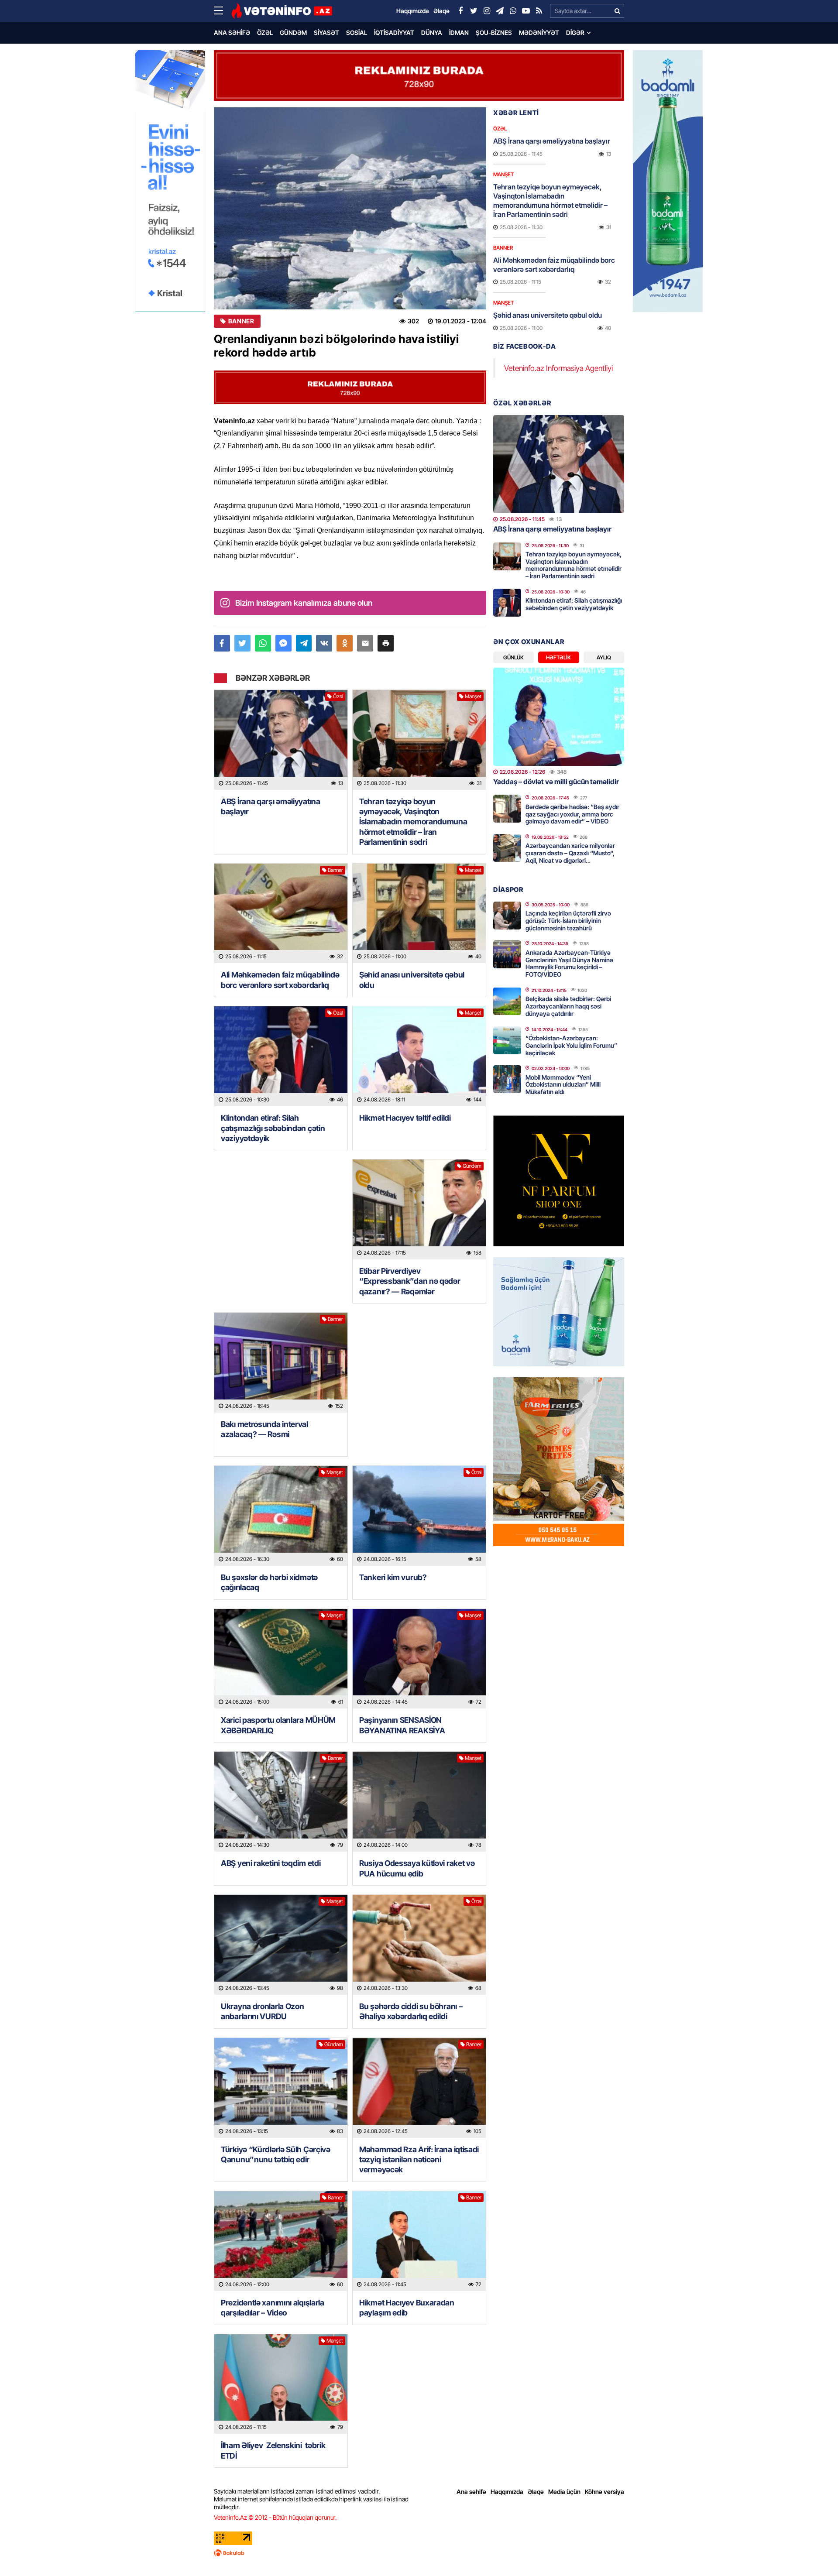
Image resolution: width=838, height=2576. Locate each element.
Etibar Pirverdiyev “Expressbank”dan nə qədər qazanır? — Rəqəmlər (410, 1281)
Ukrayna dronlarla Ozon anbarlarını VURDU (262, 2011)
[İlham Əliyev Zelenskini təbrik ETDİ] (281, 2384)
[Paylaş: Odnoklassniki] (345, 643)
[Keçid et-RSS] (539, 11)
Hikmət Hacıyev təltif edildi (405, 1118)
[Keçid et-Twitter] (474, 11)
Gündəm (293, 33)
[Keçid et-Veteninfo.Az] (282, 11)
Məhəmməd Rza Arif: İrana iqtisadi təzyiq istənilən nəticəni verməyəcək (419, 2160)
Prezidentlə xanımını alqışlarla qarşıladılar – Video (273, 2308)
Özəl (265, 33)
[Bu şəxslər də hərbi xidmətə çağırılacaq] (281, 1516)
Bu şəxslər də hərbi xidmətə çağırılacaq (269, 1582)
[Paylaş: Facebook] (222, 643)
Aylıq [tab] (604, 657)
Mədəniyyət (539, 33)
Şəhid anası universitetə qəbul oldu (412, 980)
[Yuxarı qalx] (814, 2552)
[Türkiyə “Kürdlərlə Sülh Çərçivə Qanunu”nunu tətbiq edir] (281, 2088)
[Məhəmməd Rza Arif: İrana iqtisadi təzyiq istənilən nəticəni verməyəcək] (419, 2088)
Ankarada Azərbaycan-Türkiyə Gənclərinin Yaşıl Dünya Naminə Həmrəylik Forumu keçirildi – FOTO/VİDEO (569, 963)
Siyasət (326, 33)
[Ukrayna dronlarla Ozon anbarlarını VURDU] (281, 1945)
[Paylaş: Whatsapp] (263, 643)
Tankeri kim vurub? (393, 1577)
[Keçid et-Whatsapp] (513, 11)
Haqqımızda (507, 2492)
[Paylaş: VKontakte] (324, 643)
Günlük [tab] (513, 657)
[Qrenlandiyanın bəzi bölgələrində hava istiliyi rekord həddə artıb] (350, 208)
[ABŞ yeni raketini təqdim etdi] (281, 1802)
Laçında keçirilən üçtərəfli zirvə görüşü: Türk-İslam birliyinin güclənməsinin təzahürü (568, 921)
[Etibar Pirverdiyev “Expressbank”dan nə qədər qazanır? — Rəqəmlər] (419, 1209)
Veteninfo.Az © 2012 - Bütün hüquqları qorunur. (275, 2517)
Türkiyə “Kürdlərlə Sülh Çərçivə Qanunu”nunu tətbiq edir (276, 2154)
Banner (241, 321)
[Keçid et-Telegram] (500, 11)
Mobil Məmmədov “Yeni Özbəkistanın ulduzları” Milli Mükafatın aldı (563, 1085)
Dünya (432, 33)
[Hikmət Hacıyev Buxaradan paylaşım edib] (419, 2241)
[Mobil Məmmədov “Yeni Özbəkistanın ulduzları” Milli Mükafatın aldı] (507, 1079)
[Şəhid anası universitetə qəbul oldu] (419, 914)
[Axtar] (617, 11)
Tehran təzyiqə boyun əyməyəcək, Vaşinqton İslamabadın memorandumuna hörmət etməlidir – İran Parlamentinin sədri (413, 822)
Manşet (473, 696)
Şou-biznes (494, 33)
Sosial (357, 33)
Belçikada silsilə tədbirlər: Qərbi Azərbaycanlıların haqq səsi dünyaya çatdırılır (568, 1006)
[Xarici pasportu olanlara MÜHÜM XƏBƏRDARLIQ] (281, 1659)
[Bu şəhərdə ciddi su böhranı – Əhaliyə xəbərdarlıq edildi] (419, 1945)
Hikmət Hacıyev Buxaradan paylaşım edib (407, 2308)
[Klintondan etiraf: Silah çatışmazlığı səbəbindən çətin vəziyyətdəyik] (281, 1056)
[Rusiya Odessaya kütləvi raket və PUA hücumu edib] (419, 1802)
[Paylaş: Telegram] (304, 643)
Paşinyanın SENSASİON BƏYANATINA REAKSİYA (402, 1725)
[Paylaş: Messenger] (283, 643)
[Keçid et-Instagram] (487, 11)
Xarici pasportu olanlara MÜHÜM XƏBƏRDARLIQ (278, 1725)
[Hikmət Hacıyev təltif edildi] (419, 1056)
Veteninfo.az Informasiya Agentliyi (558, 368)
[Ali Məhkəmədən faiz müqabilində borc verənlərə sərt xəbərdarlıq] (281, 914)
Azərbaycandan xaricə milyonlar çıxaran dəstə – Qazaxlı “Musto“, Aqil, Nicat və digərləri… (570, 853)
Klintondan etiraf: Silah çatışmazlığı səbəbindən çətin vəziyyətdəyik (273, 1128)
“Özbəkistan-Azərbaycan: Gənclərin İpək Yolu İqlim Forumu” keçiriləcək (571, 1045)
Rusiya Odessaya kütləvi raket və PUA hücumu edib (417, 1868)
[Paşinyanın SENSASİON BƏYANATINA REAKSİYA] (419, 1659)
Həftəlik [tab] (558, 657)
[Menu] (223, 11)
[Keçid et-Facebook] (460, 11)
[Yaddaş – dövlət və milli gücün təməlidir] (559, 717)
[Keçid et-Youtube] (526, 11)
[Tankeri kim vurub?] (419, 1516)
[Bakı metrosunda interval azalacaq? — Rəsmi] (281, 1363)
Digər (575, 33)
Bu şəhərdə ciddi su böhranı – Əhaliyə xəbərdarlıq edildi (411, 2011)
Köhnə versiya (604, 2492)
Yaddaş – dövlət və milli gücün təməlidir (556, 782)
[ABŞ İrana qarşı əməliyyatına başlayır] (281, 740)
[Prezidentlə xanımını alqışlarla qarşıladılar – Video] (281, 2241)
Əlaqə (536, 2492)
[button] (386, 643)
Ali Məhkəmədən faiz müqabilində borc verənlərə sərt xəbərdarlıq (280, 980)
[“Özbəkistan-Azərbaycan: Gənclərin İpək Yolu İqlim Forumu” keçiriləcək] (507, 1040)
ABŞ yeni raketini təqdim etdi (271, 1863)
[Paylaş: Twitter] (242, 643)
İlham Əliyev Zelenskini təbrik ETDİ (273, 2450)
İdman (459, 33)
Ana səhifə (232, 33)
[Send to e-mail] (365, 643)
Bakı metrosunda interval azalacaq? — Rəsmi (264, 1429)
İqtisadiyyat (394, 33)
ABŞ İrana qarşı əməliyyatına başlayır (271, 806)
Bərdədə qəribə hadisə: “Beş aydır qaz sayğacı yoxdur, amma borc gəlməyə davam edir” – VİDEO (572, 814)
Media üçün (564, 2492)
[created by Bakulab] (419, 2553)
